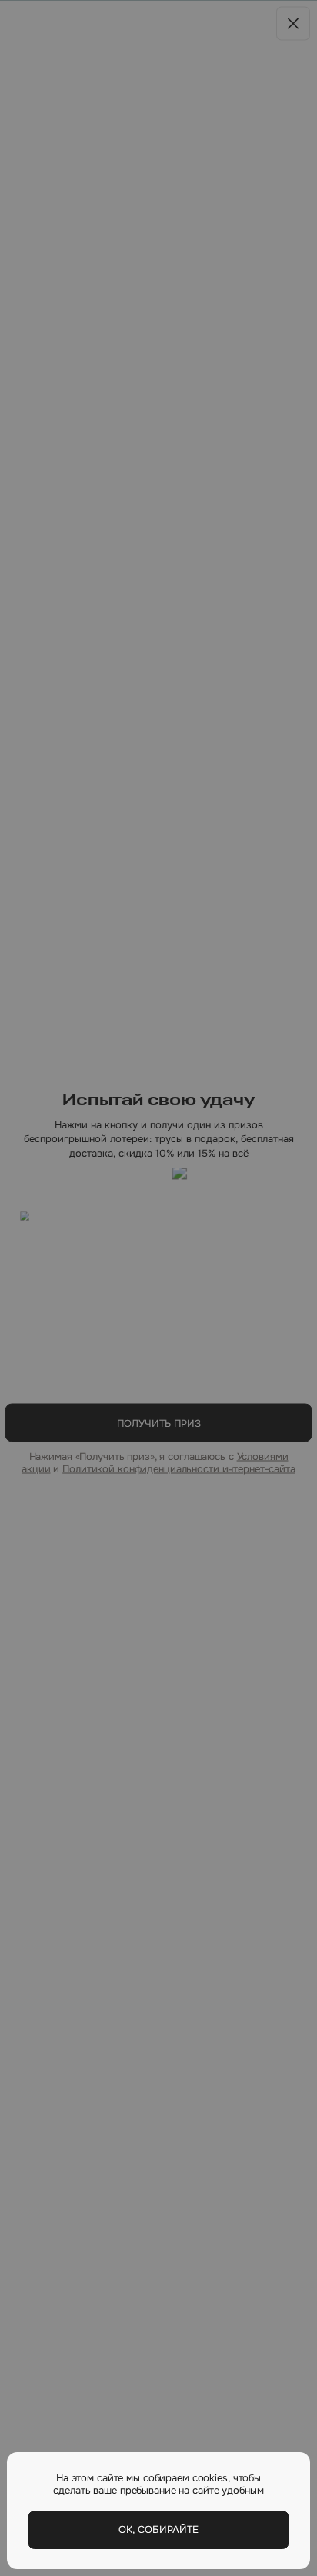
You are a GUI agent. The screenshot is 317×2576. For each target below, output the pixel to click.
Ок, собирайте (158, 2529)
